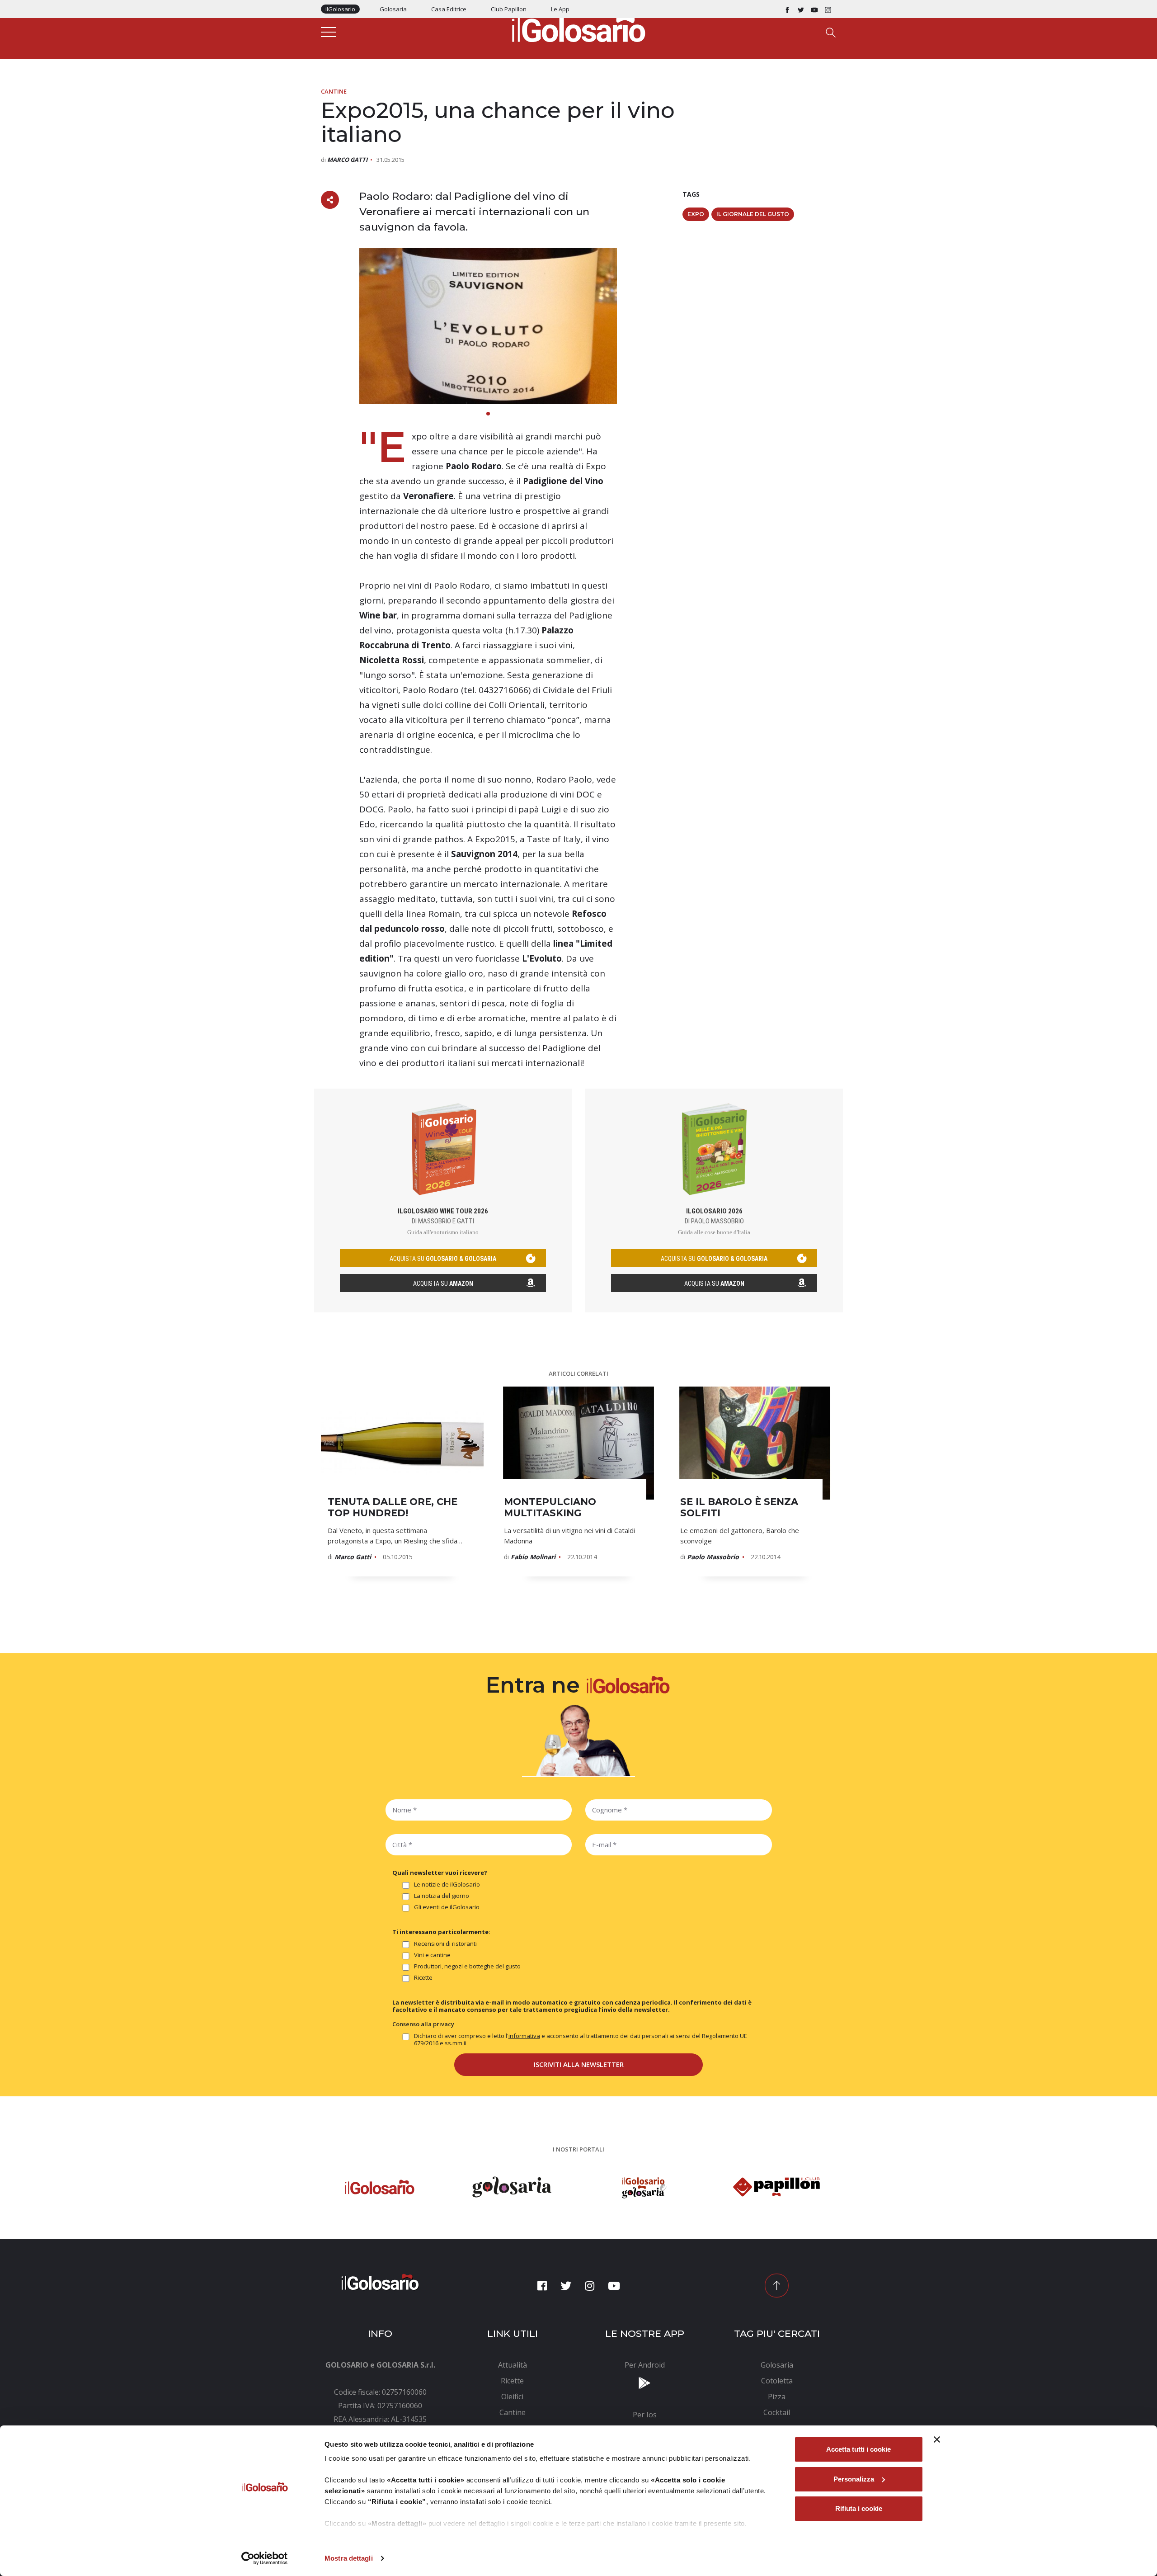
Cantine (334, 91)
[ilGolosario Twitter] (801, 9)
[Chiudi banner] (937, 2439)
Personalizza (854, 2479)
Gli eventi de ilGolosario (447, 1907)
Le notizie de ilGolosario (447, 1885)
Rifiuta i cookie (859, 2508)
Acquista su (443, 1283)
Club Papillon (509, 9)
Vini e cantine (432, 1955)
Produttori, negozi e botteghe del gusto (467, 1966)
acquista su (443, 1259)
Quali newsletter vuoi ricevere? (440, 1873)
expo (696, 214)
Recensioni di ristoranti (445, 1944)
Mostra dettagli (349, 2558)
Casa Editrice (449, 9)
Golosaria (393, 9)
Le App (560, 9)
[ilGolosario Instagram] (828, 9)
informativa (524, 2036)
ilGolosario (340, 9)
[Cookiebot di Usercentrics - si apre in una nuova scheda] (265, 2558)
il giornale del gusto (753, 214)
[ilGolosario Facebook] (787, 9)
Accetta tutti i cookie (858, 2449)
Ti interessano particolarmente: (441, 1932)
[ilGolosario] (578, 28)
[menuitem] (513, 2365)
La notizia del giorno (442, 1896)
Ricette (423, 1978)
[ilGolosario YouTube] (814, 9)
